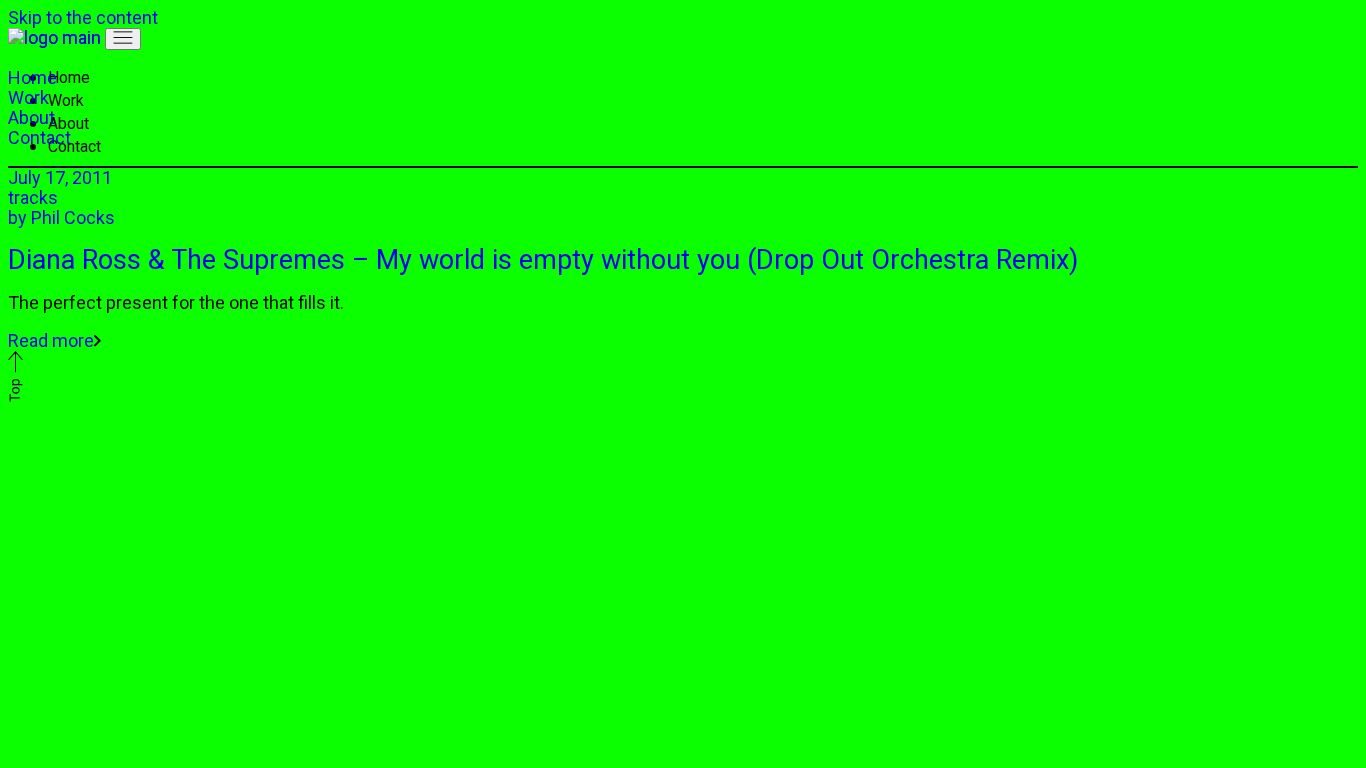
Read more (51, 340)
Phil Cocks (61, 217)
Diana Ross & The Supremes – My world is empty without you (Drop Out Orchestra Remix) (543, 260)
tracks (33, 197)
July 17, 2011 (60, 177)
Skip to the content (83, 17)
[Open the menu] (123, 39)
